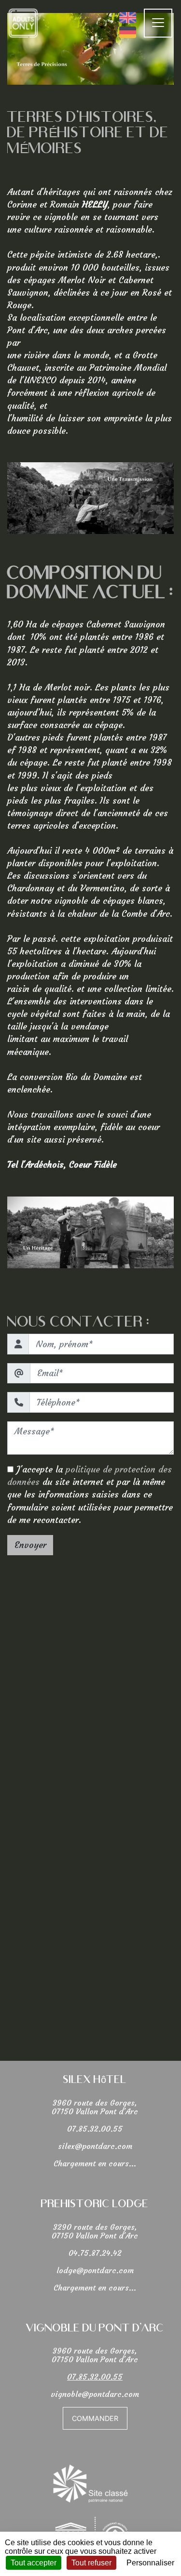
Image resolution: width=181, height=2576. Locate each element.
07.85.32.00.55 (95, 2129)
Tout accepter (34, 2563)
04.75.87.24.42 (95, 2253)
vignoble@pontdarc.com (95, 2394)
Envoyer (30, 1545)
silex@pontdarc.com (95, 2146)
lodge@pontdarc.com (95, 2270)
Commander (95, 2418)
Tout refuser (91, 2563)
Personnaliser (150, 2563)
